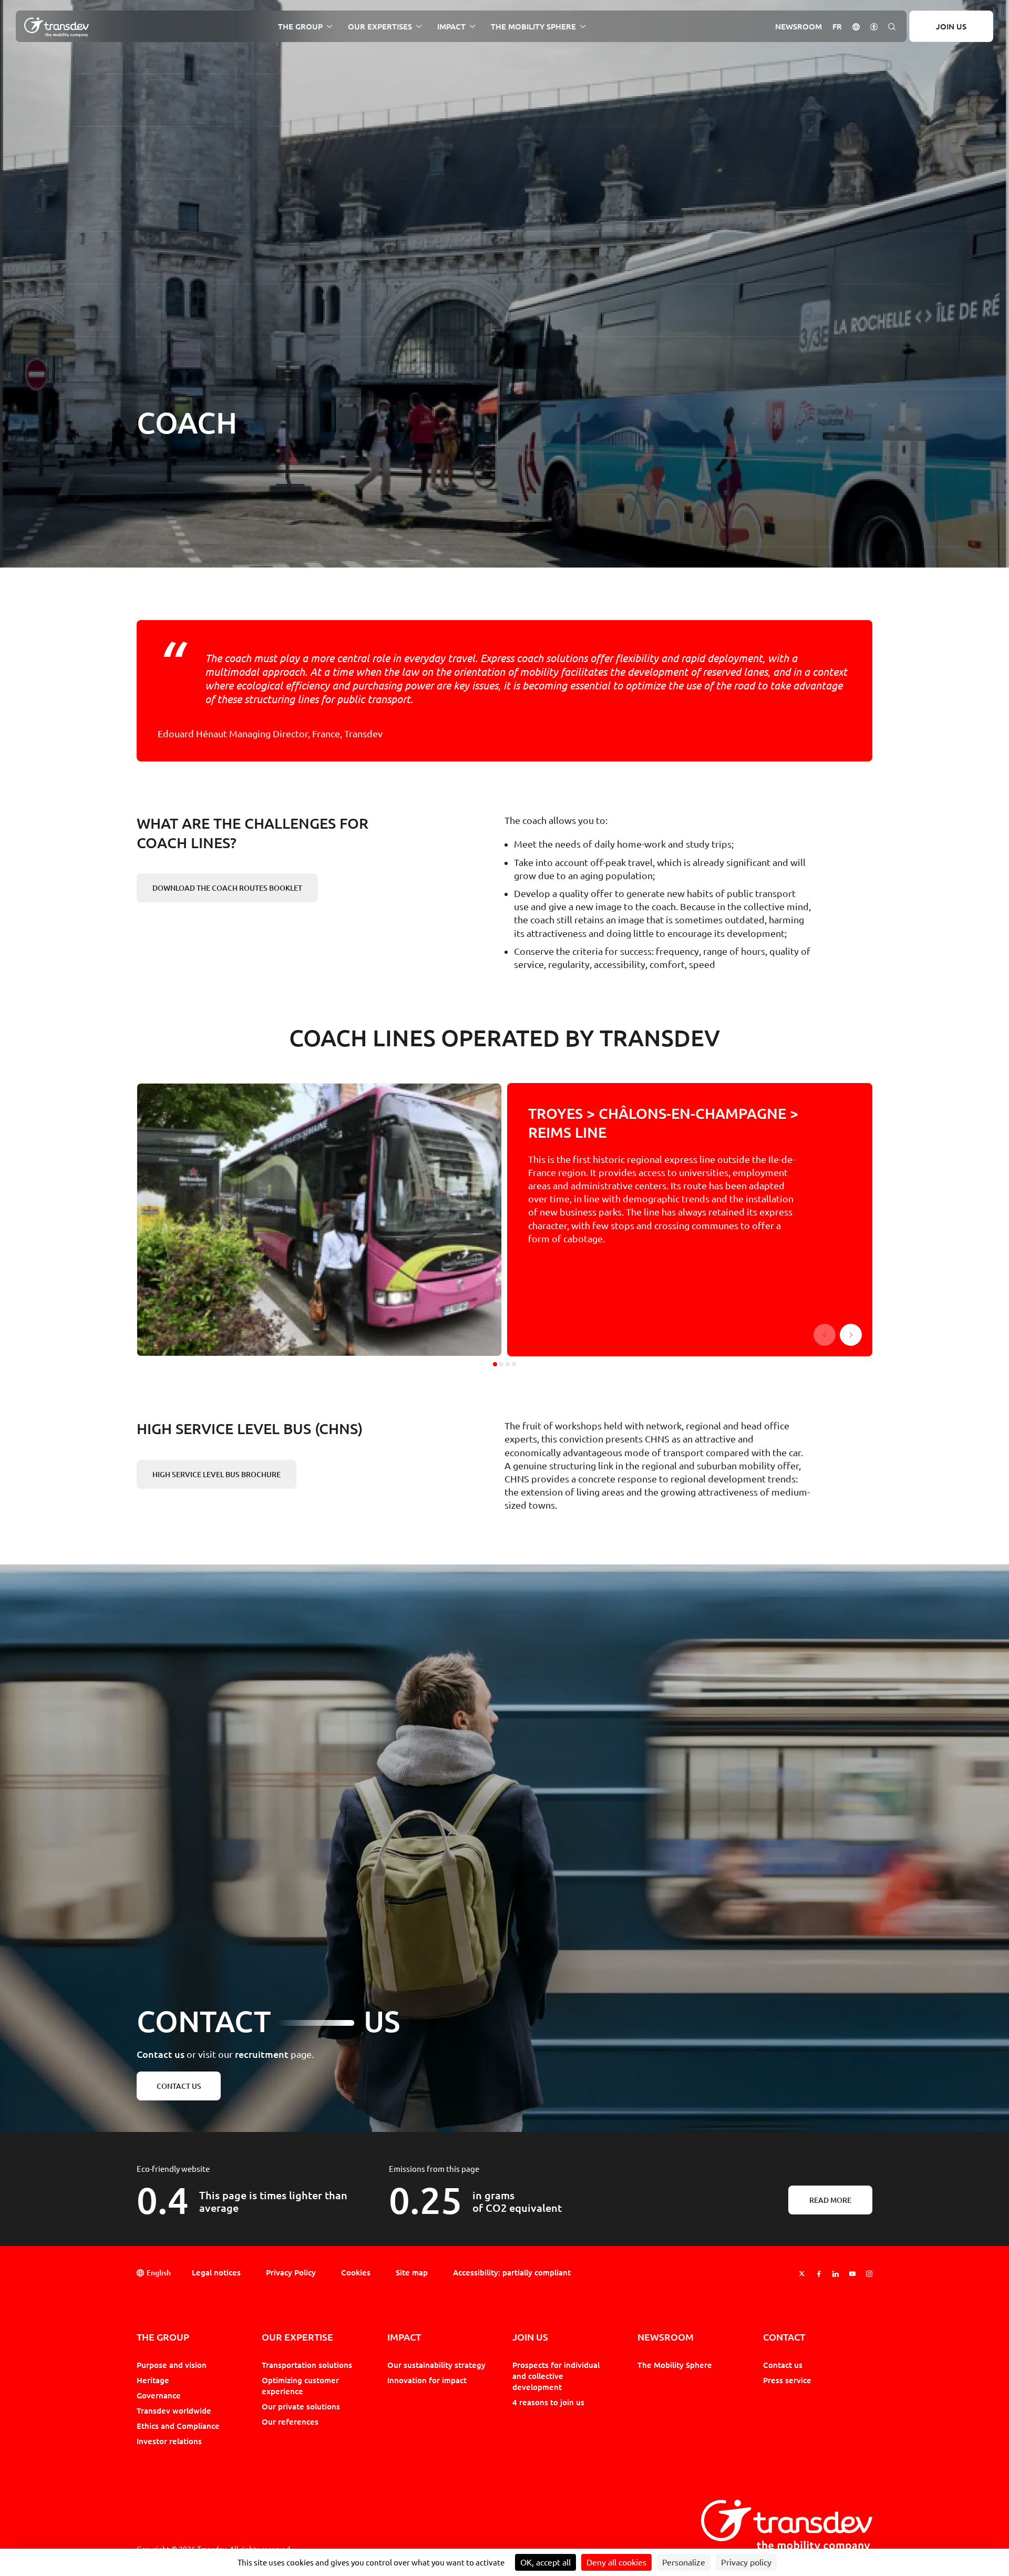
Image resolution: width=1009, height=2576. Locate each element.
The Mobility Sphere (675, 2365)
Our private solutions (301, 2406)
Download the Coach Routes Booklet (227, 890)
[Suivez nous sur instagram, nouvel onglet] (869, 2274)
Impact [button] (451, 27)
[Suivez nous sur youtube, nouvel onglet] (852, 2274)
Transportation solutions (307, 2365)
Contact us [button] (179, 2086)
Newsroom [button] (799, 27)
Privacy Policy (291, 2272)
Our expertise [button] (297, 2337)
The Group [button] (300, 27)
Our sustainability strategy (436, 2365)
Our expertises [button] (380, 27)
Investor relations (169, 2441)
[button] (856, 26)
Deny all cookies (616, 2562)
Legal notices (216, 2272)
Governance (159, 2395)
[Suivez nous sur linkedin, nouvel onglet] (836, 2274)
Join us (951, 26)
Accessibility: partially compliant (512, 2272)
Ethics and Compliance (178, 2426)
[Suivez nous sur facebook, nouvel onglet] (819, 2274)
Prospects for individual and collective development (556, 2376)
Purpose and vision (172, 2365)
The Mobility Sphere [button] (533, 27)
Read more (830, 2200)
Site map (412, 2272)
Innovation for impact (427, 2380)
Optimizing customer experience (300, 2386)
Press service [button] (787, 2380)
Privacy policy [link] (746, 2562)
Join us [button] (530, 2337)
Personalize (684, 2562)
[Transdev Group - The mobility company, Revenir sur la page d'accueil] (56, 27)
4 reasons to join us (548, 2402)
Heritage (153, 2380)
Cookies (356, 2272)
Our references (290, 2422)
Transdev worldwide (174, 2410)
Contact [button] (784, 2337)
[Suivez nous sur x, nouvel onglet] (802, 2274)
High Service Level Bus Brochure (217, 1476)
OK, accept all (545, 2562)
